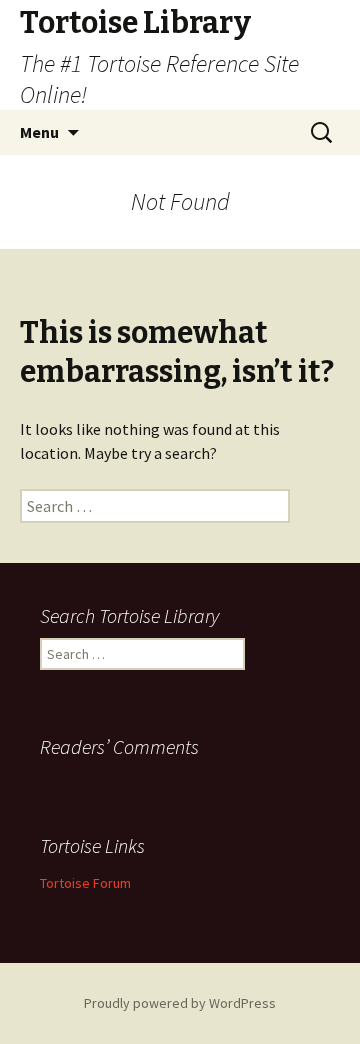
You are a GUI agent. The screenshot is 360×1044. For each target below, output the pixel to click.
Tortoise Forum (85, 883)
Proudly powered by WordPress (180, 1003)
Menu (39, 132)
